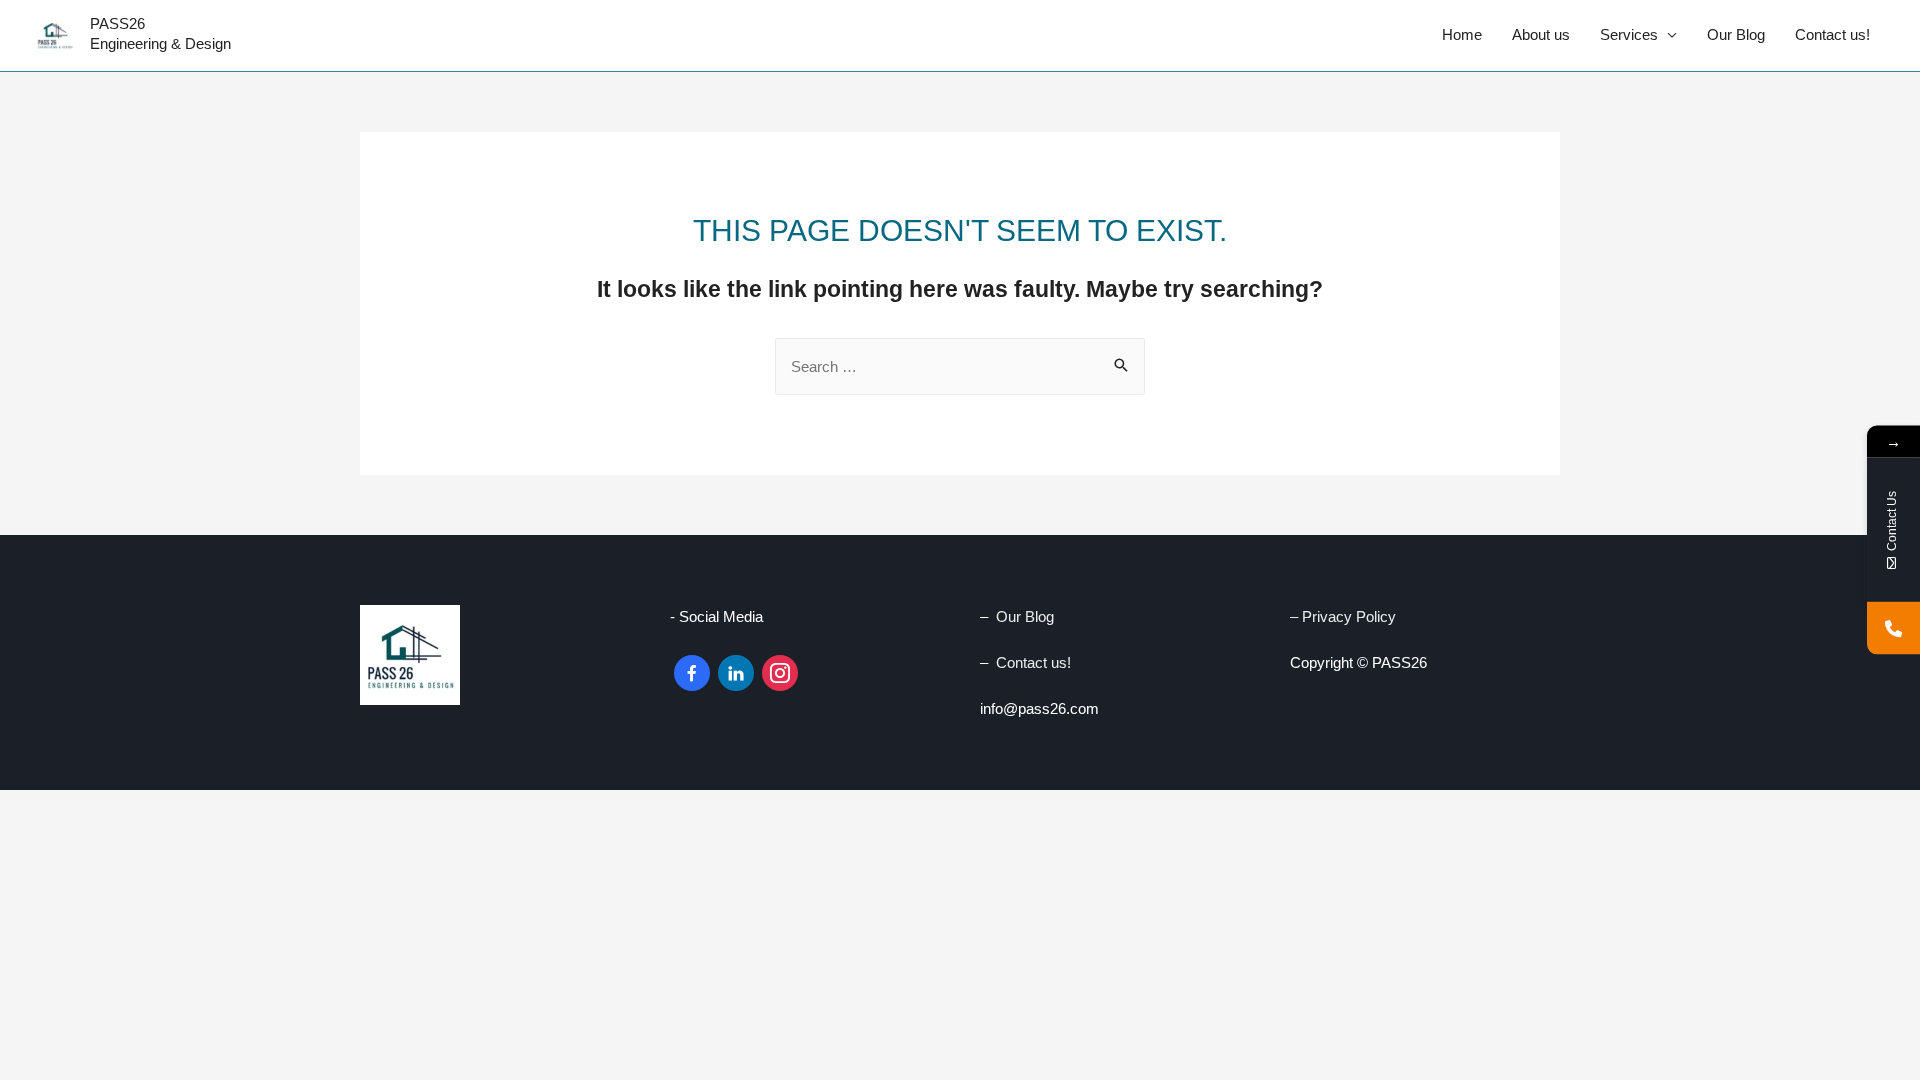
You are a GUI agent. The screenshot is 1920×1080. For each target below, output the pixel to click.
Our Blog (1736, 34)
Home (1462, 34)
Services (1629, 34)
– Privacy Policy (1345, 616)
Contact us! (1832, 34)
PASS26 (117, 23)
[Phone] (1893, 628)
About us (1541, 34)
